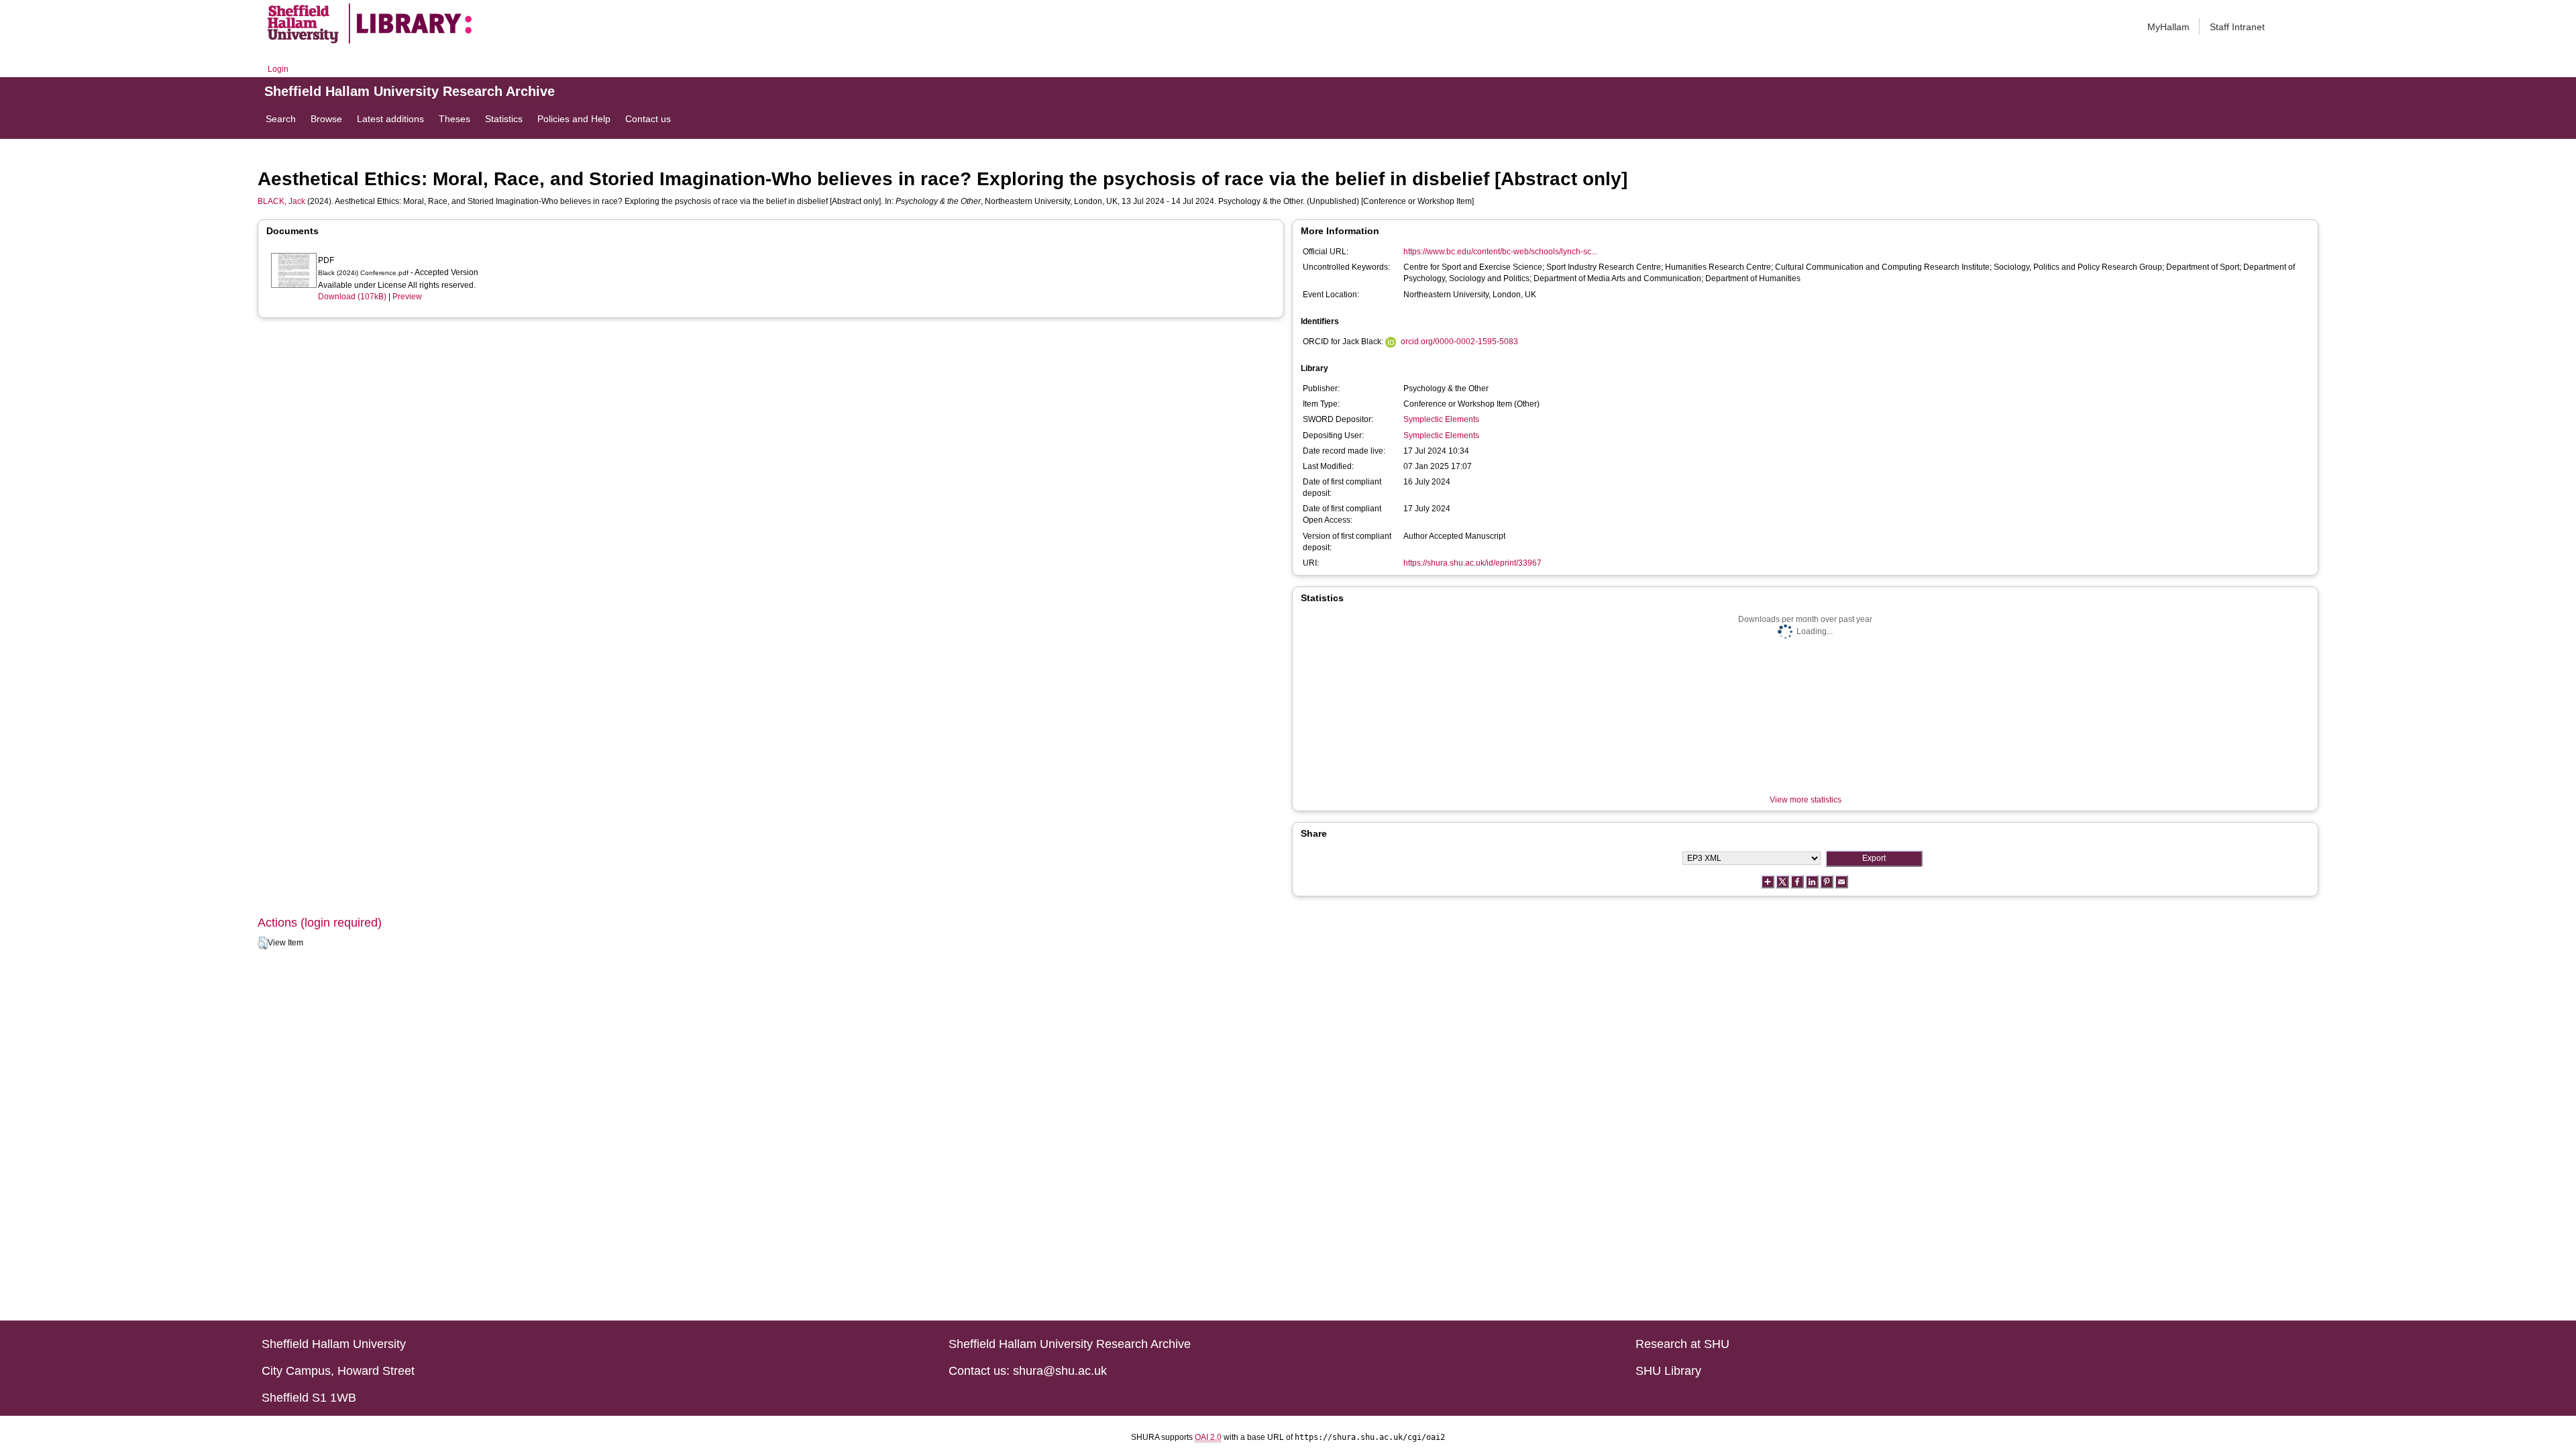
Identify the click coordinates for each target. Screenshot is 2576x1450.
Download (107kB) (352, 297)
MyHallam (2168, 27)
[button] (263, 943)
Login (278, 69)
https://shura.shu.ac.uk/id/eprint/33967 (1472, 563)
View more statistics (1806, 800)
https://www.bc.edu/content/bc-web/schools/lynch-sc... (1500, 252)
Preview (407, 297)
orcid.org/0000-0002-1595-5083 (1459, 342)
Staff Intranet (2237, 27)
